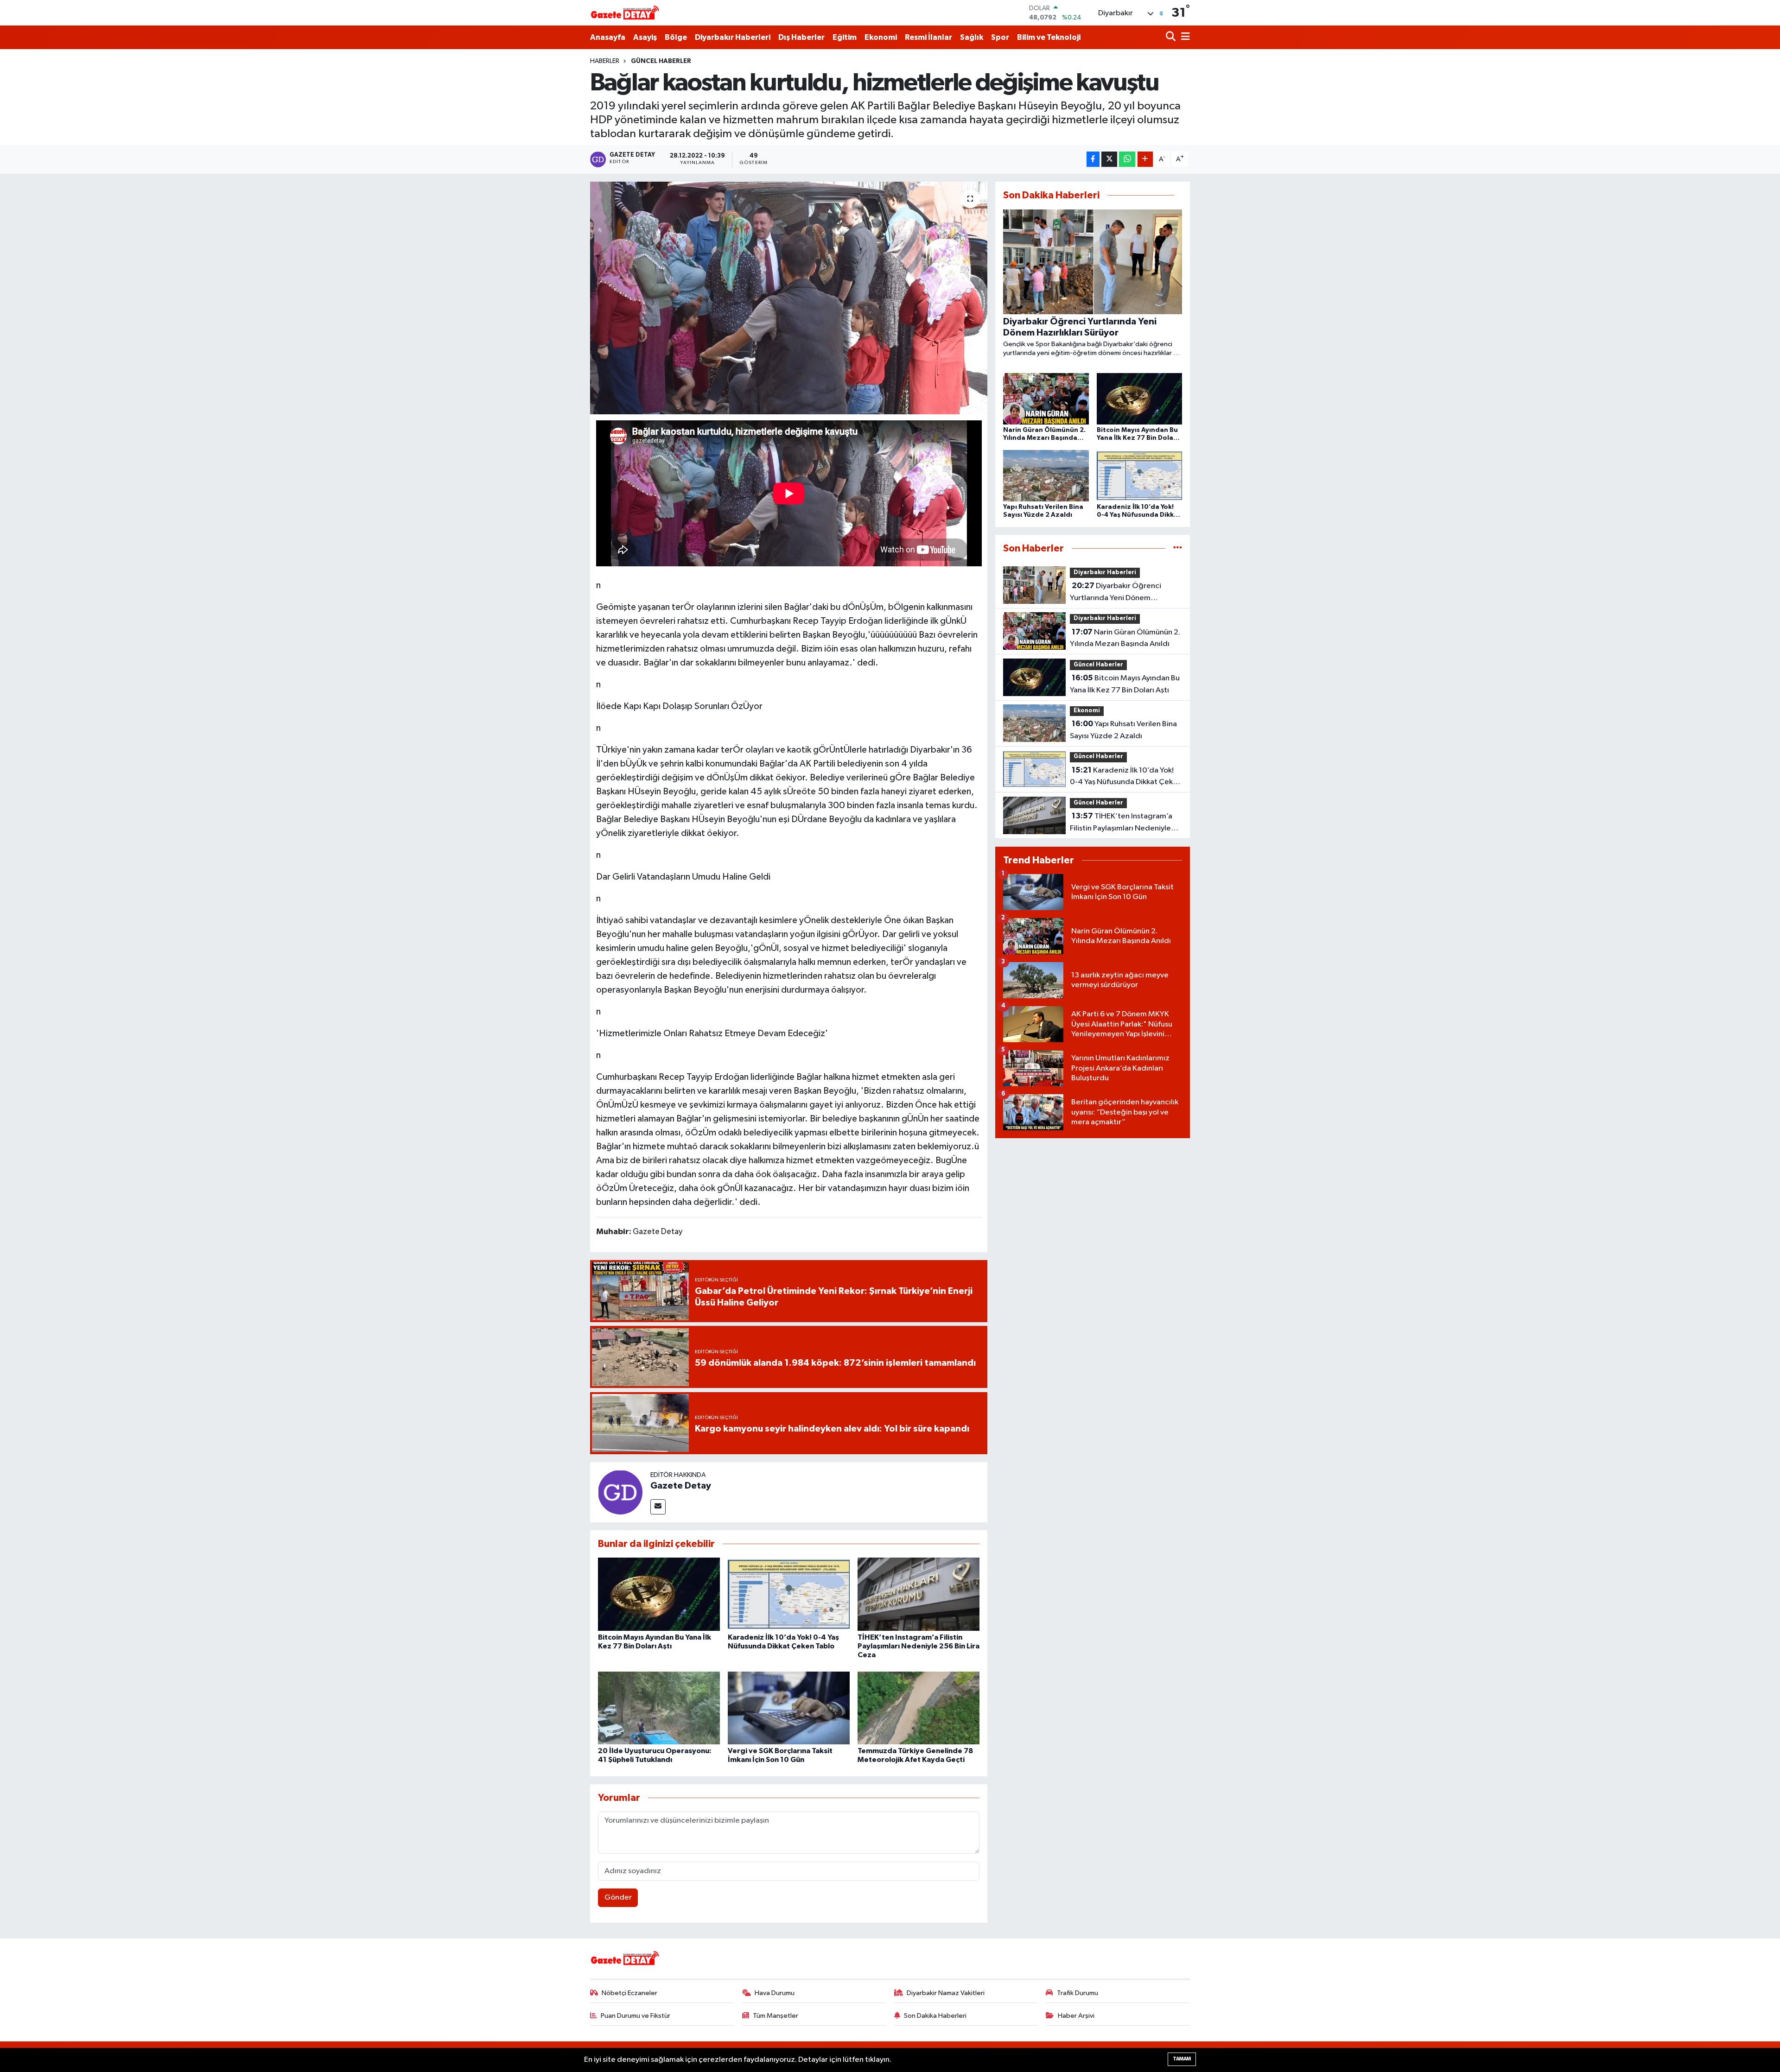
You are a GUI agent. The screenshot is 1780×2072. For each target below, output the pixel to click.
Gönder (618, 1898)
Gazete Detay (681, 1486)
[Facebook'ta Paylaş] (1093, 159)
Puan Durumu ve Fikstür (636, 2016)
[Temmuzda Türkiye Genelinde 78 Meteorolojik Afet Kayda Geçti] (919, 1708)
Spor (1000, 37)
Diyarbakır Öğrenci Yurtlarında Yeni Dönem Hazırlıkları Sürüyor (1116, 593)
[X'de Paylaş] (1109, 159)
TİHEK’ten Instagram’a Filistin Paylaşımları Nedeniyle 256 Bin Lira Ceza (919, 1646)
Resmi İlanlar (928, 37)
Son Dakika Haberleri (935, 2016)
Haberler (605, 61)
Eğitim (845, 37)
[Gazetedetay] (625, 13)
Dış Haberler (801, 37)
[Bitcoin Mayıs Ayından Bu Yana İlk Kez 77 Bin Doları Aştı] (659, 1594)
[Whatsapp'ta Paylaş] (1127, 159)
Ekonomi (881, 37)
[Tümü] (1178, 548)
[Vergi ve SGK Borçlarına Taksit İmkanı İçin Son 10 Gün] (789, 1708)
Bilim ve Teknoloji (1049, 37)
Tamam (1182, 2059)
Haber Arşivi (1076, 2016)
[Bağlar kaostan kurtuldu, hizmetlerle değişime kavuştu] (789, 298)
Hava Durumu (775, 1993)
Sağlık (972, 37)
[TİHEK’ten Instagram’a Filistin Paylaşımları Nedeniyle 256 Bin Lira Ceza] (919, 1594)
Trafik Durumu (1078, 1993)
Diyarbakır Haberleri (733, 37)
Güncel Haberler (661, 61)
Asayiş (645, 37)
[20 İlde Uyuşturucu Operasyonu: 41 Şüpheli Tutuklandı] (659, 1708)
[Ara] (1172, 37)
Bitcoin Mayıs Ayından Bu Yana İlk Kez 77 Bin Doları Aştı (1125, 684)
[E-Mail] (658, 1507)
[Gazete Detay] (620, 1492)
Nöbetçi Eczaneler (629, 1993)
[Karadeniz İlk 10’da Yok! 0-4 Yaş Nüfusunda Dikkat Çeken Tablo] (789, 1594)
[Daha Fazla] (1145, 159)
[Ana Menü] (1184, 37)
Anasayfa (608, 37)
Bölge (676, 37)
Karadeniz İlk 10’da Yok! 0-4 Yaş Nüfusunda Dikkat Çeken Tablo (1126, 777)
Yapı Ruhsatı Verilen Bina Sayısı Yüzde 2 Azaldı (1123, 730)
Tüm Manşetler (776, 2016)
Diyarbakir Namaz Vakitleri (946, 1993)
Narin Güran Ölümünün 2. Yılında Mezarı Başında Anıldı (1125, 638)
